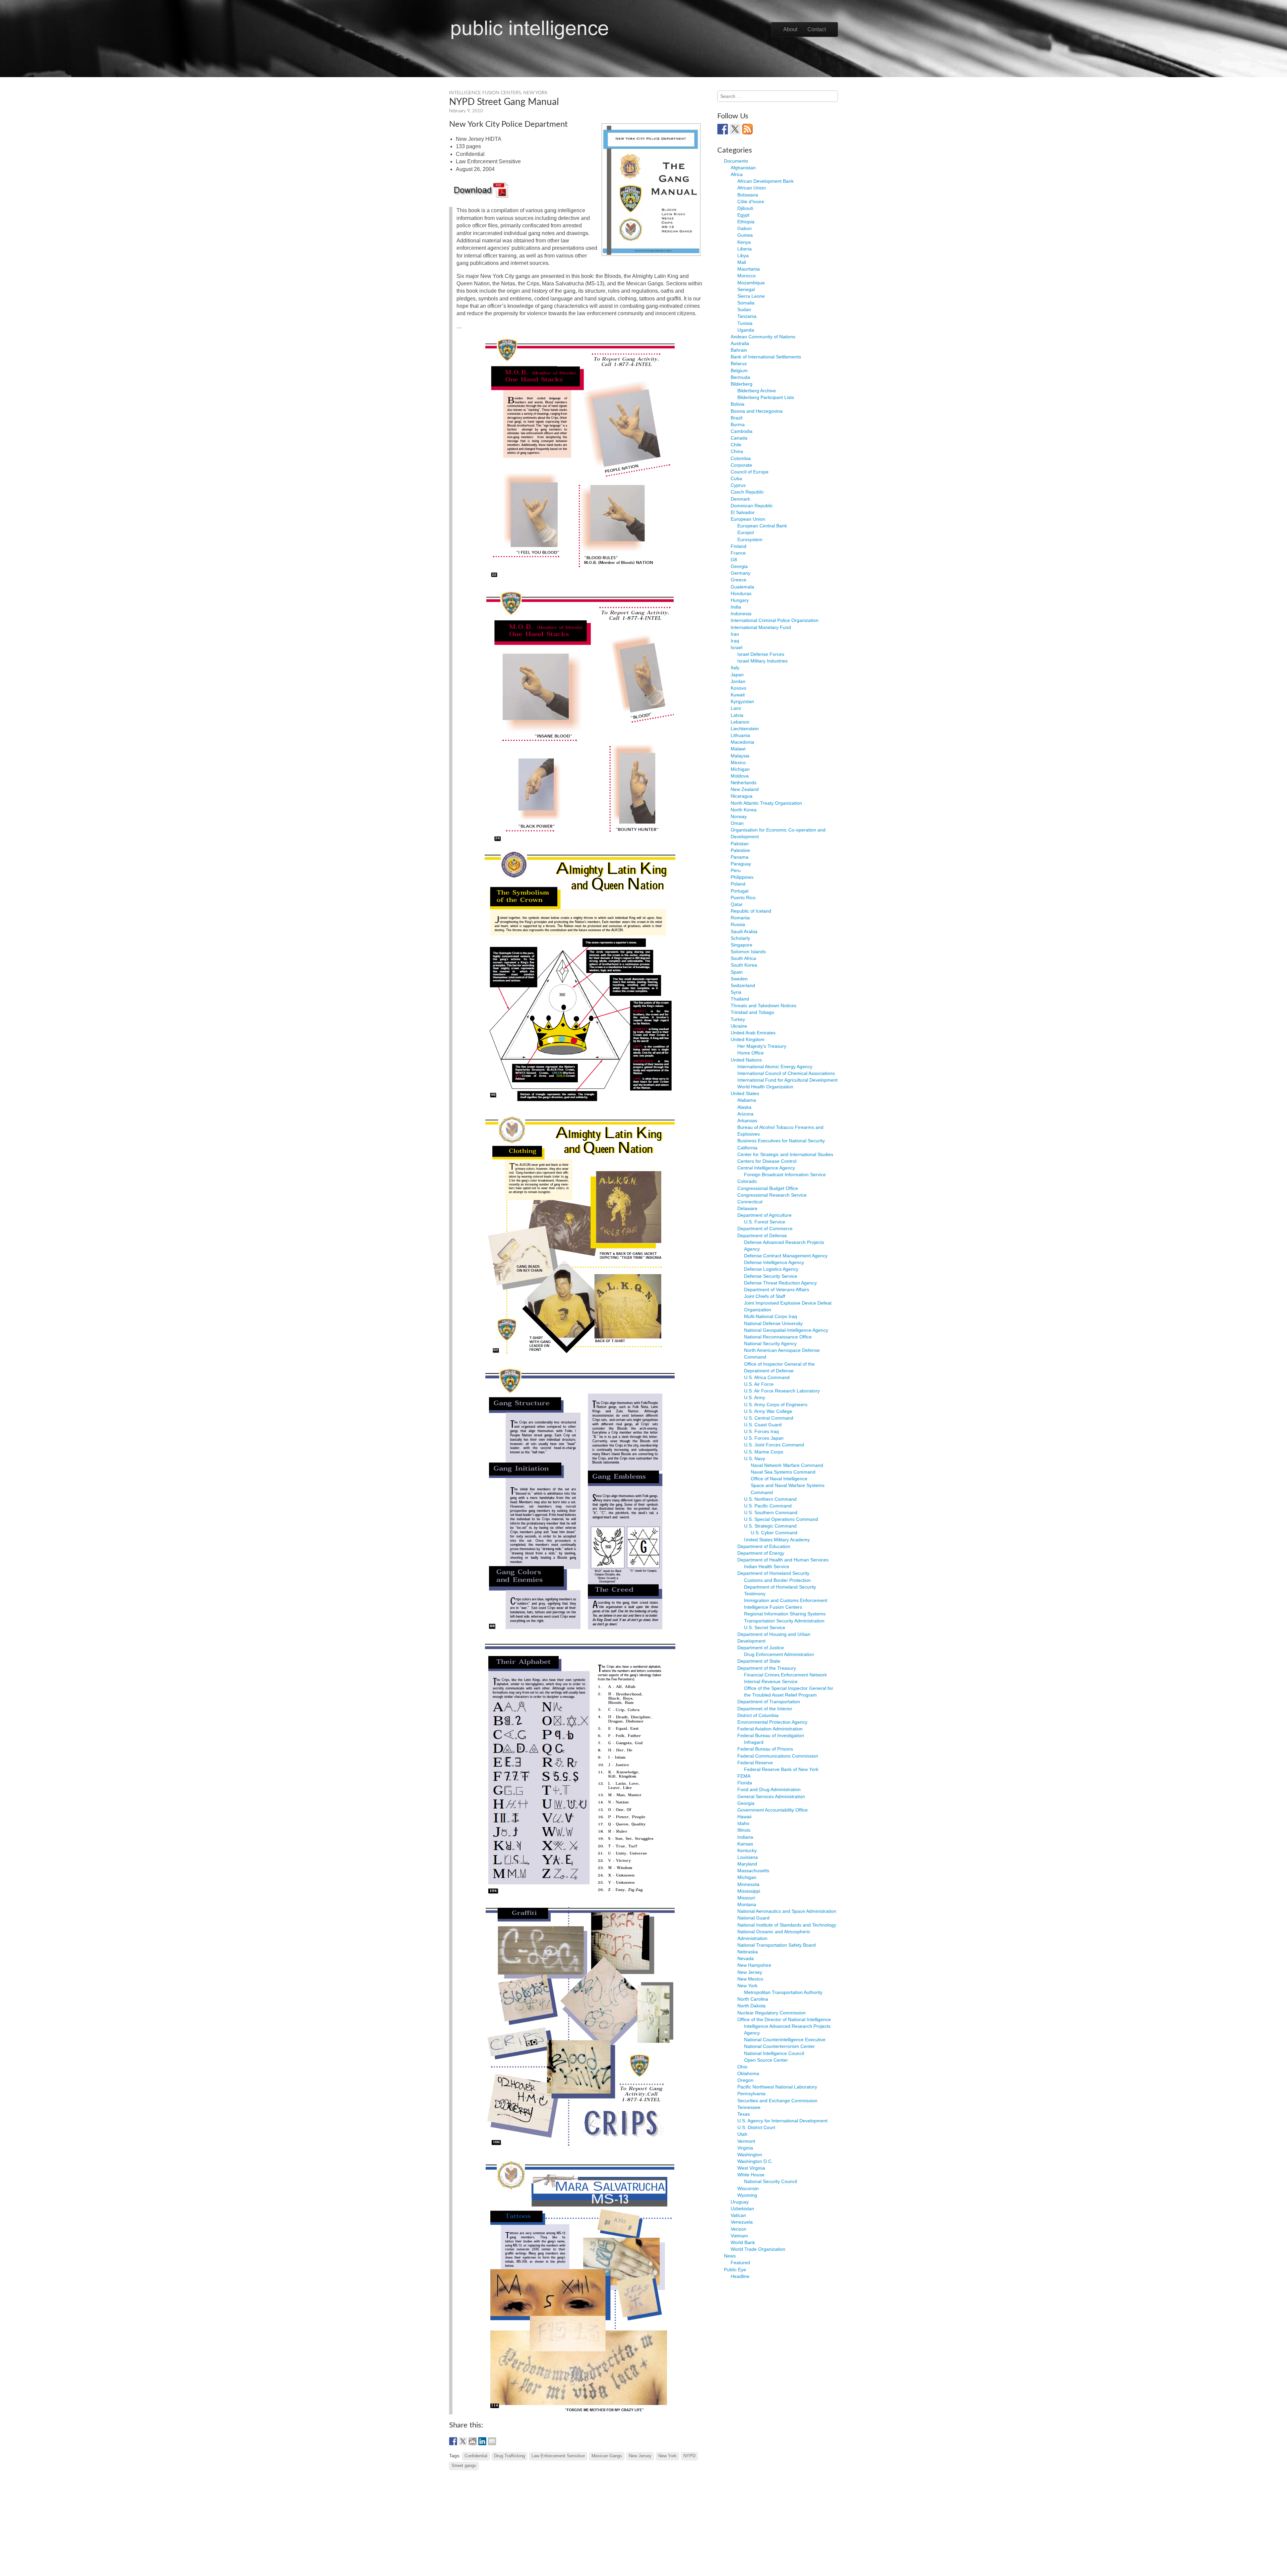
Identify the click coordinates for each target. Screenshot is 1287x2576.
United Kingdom (748, 1039)
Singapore (742, 945)
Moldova (740, 776)
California (747, 1148)
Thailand (740, 999)
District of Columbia (758, 1715)
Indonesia (741, 614)
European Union (748, 519)
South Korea (744, 965)
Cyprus (738, 485)
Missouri (746, 1898)
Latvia (737, 715)
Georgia (739, 566)
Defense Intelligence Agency (774, 1262)
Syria (736, 992)
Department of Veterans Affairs (777, 1290)
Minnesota (748, 1884)
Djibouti (745, 208)
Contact (817, 29)
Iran (735, 634)
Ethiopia (746, 222)
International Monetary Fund (761, 627)
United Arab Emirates (753, 1033)
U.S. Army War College (768, 1411)
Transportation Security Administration (784, 1621)
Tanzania (747, 316)
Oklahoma (748, 2073)
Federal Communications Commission (778, 1756)
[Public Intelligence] (530, 28)
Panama (740, 857)
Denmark (740, 499)
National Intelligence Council (774, 2053)
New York (535, 93)
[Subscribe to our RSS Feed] (747, 129)
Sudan (744, 309)
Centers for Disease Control (767, 1161)
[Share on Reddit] (473, 2441)
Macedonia (742, 742)
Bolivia (738, 404)
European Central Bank (762, 526)
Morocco (747, 276)
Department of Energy (761, 1553)
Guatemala (742, 587)
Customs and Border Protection (777, 1580)
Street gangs (464, 2466)
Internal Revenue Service (771, 1681)
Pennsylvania (751, 2094)
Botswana (748, 195)
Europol (746, 532)
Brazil (737, 418)
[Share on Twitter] (463, 2441)
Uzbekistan (742, 2209)
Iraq (735, 641)
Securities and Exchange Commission (777, 2101)
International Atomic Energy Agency (775, 1067)
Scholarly (740, 938)
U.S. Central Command (769, 1418)
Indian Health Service (767, 1566)
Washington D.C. (755, 2161)
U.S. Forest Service (765, 1222)
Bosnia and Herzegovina (757, 411)
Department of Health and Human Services (783, 1560)
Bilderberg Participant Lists (766, 397)
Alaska (744, 1107)
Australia (740, 343)
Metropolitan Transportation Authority (783, 1992)
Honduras (741, 593)
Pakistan (740, 844)
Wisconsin (748, 2188)
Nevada (746, 1958)
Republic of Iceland (751, 911)
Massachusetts (753, 1871)
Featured (740, 2263)
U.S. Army (755, 1397)
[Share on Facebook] (453, 2441)
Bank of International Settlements (766, 357)
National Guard (753, 1918)
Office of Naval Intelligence (779, 1479)
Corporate (741, 465)
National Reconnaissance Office (778, 1337)
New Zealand (745, 789)
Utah (742, 2134)
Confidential (476, 2456)
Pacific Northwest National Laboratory (777, 2087)
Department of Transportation (769, 1702)
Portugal (740, 891)
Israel (737, 647)
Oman (737, 823)
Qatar (737, 904)
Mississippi (749, 1891)
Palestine (740, 850)
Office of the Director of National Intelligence (784, 2019)
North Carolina (753, 1999)
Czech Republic (747, 492)
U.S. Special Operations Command (781, 1519)
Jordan (738, 681)
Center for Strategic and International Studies (785, 1154)
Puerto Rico (743, 898)
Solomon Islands (748, 952)
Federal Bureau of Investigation (771, 1735)
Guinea (745, 235)
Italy (735, 668)
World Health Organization (765, 1087)
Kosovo (739, 688)
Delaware (747, 1208)
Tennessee (749, 2107)
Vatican (738, 2215)
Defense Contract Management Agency (786, 1256)
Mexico (738, 762)
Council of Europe (750, 472)
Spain (737, 972)
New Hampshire (754, 1965)
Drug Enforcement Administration (779, 1654)
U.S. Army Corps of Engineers (776, 1405)
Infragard (754, 1742)
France (738, 553)
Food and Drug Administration (769, 1789)
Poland (738, 884)
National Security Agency (770, 1343)
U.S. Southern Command (771, 1512)
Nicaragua (742, 796)
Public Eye (735, 2270)
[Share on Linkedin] (482, 2441)
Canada (739, 438)
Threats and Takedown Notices (763, 1006)
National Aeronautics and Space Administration (787, 1911)
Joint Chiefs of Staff (765, 1296)
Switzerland (743, 985)
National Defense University (773, 1323)
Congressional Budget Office (768, 1188)
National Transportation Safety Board (777, 1945)
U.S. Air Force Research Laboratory (782, 1391)
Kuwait (738, 695)
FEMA (744, 1776)
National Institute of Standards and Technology (787, 1925)
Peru (736, 870)
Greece (739, 580)
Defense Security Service (771, 1276)
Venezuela (742, 2222)
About (790, 29)
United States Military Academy (777, 1540)
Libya (743, 255)
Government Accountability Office (773, 1810)
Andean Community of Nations (763, 337)
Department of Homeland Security (773, 1573)
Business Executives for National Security (781, 1141)
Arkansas (747, 1121)
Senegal (746, 289)
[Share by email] (492, 2441)
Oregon (745, 2080)
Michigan (740, 769)
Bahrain (739, 350)
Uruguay (740, 2202)
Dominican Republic (752, 506)
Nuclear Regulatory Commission (772, 2013)
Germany (741, 573)
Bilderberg (742, 384)
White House (751, 2175)
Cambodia (742, 431)
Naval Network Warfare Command (787, 1465)
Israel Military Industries (762, 661)
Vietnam (739, 2236)
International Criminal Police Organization (775, 620)
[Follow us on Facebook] (723, 129)
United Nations (746, 1060)
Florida (745, 1783)
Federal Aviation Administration (770, 1729)
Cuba (736, 478)
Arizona (745, 1114)
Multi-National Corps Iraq (771, 1316)
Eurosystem (750, 539)
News (730, 2256)
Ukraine (739, 1026)
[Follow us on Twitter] (735, 129)
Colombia (741, 458)
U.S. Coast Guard (763, 1425)
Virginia (745, 2148)
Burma (738, 424)
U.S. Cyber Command (774, 1533)
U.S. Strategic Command (770, 1526)
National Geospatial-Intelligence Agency (786, 1330)
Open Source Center (766, 2060)
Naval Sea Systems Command (783, 1472)
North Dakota (751, 2006)
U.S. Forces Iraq (761, 1431)
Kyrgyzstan (742, 701)
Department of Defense (762, 1236)
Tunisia (745, 323)
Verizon (739, 2229)
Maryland (747, 1864)
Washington (750, 2155)
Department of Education (764, 1546)
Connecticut (750, 1202)
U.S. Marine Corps (764, 1452)
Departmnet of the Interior (765, 1709)
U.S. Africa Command (767, 1377)
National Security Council (771, 2181)
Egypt (743, 215)
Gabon (745, 228)
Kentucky (747, 1850)
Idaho (743, 1823)
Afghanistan (743, 168)
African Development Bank (765, 181)
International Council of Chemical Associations (786, 1073)
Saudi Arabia (744, 931)
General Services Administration (771, 1796)
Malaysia (740, 756)
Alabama (747, 1100)
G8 (734, 560)
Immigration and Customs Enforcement (786, 1600)
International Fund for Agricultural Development (787, 1080)
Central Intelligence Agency (766, 1168)
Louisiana (748, 1857)
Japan (737, 675)
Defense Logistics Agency (771, 1269)
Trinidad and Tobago (752, 1012)
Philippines (742, 877)
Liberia (745, 249)
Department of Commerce (765, 1228)
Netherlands (744, 783)
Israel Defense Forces (761, 654)
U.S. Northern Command (770, 1499)
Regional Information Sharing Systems (785, 1614)
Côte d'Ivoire (751, 202)
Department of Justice (761, 1648)
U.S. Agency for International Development (782, 2121)
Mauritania (749, 269)
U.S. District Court (756, 2127)
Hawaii (744, 1817)
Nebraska (748, 1952)
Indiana (745, 1837)
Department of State (759, 1661)
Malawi (738, 749)
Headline (740, 2276)
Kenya (744, 242)
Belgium (739, 370)
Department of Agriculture (764, 1215)
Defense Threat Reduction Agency (780, 1283)
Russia (738, 924)
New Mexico (750, 1979)
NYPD (689, 2456)
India (736, 607)
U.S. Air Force (759, 1384)
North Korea (744, 810)
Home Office (751, 1053)
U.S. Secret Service (765, 1627)
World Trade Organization (758, 2249)
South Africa (743, 958)
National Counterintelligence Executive (785, 2040)
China (737, 451)
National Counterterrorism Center (779, 2046)
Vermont (746, 2141)
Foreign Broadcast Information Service (785, 1175)
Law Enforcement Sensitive (558, 2456)
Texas (744, 2114)
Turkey (738, 1019)
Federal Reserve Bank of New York (781, 1769)
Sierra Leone (751, 296)
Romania (740, 918)
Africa (737, 174)
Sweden (739, 979)
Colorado (747, 1181)
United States (745, 1093)
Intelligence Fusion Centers (485, 93)
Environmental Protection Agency (772, 1722)
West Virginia (751, 2168)
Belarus (739, 363)
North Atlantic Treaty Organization (766, 803)
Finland (739, 546)
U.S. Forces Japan (764, 1438)
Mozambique (751, 283)
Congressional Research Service (772, 1195)
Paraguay (741, 864)
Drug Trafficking (509, 2456)
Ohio (742, 2067)
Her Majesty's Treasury (762, 1046)
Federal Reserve (755, 1763)
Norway (739, 816)
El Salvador (743, 512)
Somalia (746, 303)
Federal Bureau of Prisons (765, 1749)
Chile (736, 445)
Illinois (744, 1830)
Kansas (745, 1844)
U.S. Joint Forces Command (774, 1445)
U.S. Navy (755, 1458)
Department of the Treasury (767, 1668)
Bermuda (740, 377)
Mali (742, 262)
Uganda (746, 330)
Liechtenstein (745, 729)
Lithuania (740, 735)
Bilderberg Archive (757, 391)
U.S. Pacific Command (768, 1506)
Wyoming (747, 2195)
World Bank (743, 2242)
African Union (752, 188)
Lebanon (740, 722)
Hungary (740, 600)
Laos (736, 708)
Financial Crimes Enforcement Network (785, 1675)
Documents (736, 161)
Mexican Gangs (607, 2456)
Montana (747, 1904)
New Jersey (640, 2456)
